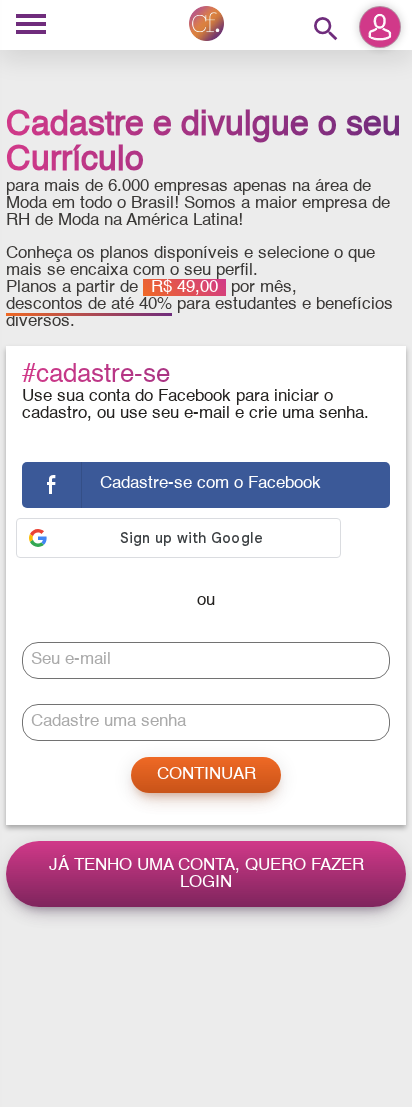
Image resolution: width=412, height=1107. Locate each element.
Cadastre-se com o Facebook (210, 483)
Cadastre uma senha (108, 721)
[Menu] (31, 25)
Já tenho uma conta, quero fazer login (206, 874)
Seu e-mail (71, 659)
